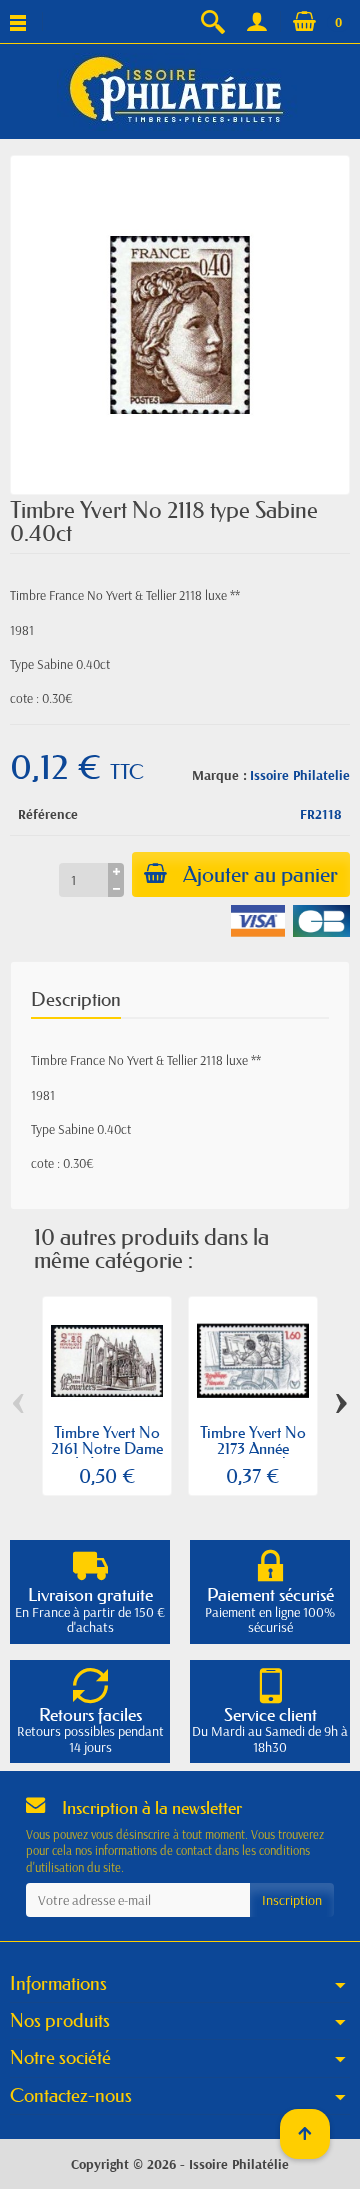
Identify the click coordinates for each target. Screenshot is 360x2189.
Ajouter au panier (260, 874)
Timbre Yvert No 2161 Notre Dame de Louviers (107, 1448)
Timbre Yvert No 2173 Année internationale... (253, 1448)
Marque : (219, 775)
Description (76, 999)
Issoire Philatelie (300, 775)
